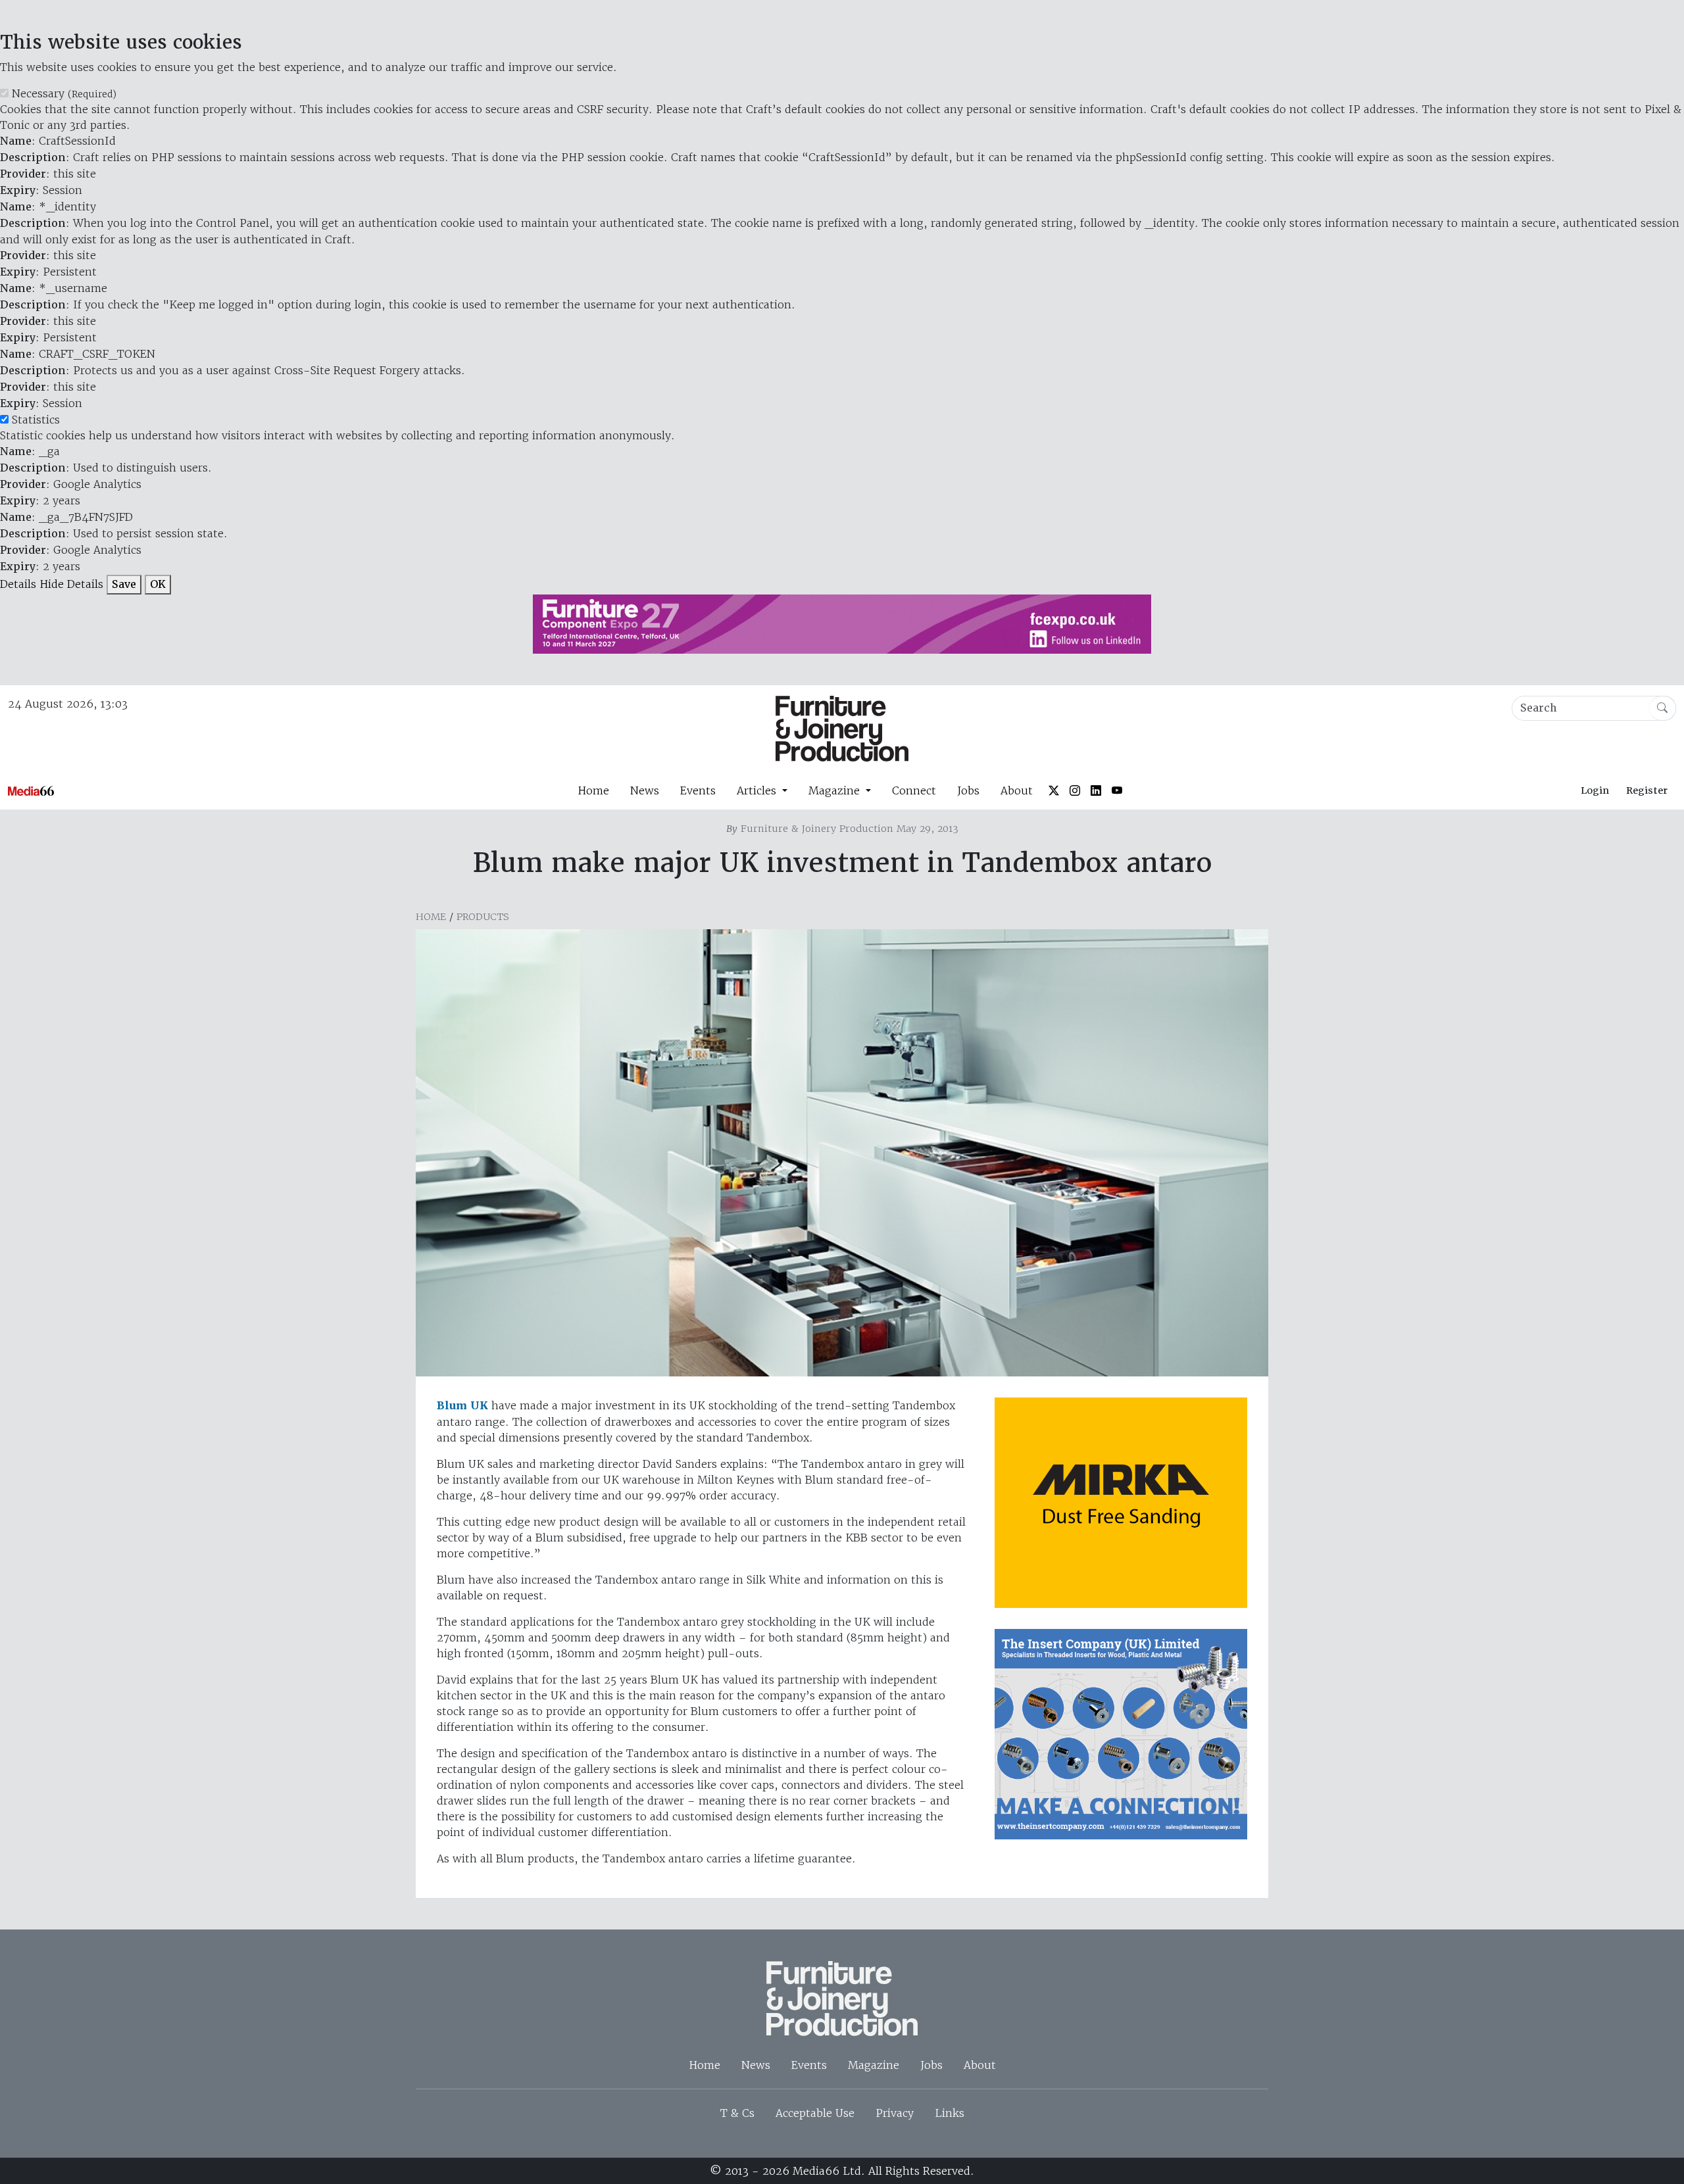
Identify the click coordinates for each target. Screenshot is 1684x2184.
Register (1647, 790)
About (1017, 790)
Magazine (874, 2065)
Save (124, 584)
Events (698, 790)
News (645, 790)
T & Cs (737, 2113)
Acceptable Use (815, 2113)
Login (1595, 790)
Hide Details (71, 584)
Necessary (64, 93)
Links (950, 2113)
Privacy (895, 2113)
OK (158, 584)
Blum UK (462, 1406)
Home (593, 790)
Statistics (36, 420)
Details (18, 584)
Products (483, 917)
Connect (914, 790)
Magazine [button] (836, 790)
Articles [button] (758, 790)
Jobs (968, 790)
